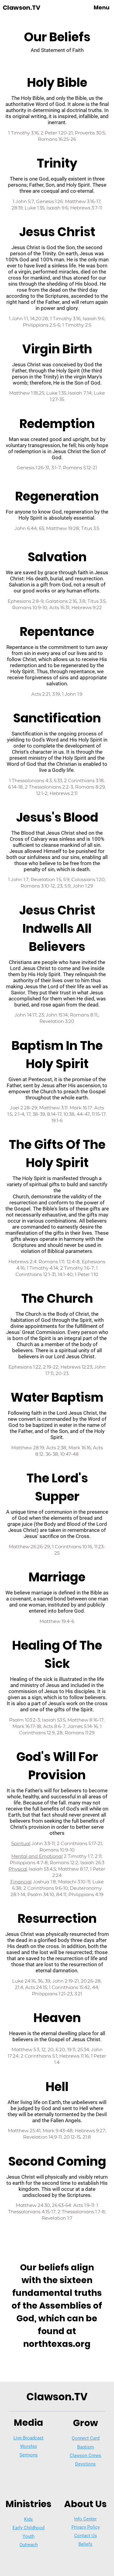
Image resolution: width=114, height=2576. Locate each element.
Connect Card (86, 2438)
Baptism (86, 2447)
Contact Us (86, 2536)
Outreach (29, 2545)
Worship (28, 2446)
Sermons (29, 2455)
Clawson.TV (22, 8)
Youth (28, 2536)
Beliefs (85, 2544)
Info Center (85, 2519)
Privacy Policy (86, 2527)
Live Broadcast (28, 2438)
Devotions (85, 2464)
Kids (28, 2519)
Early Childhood (28, 2528)
